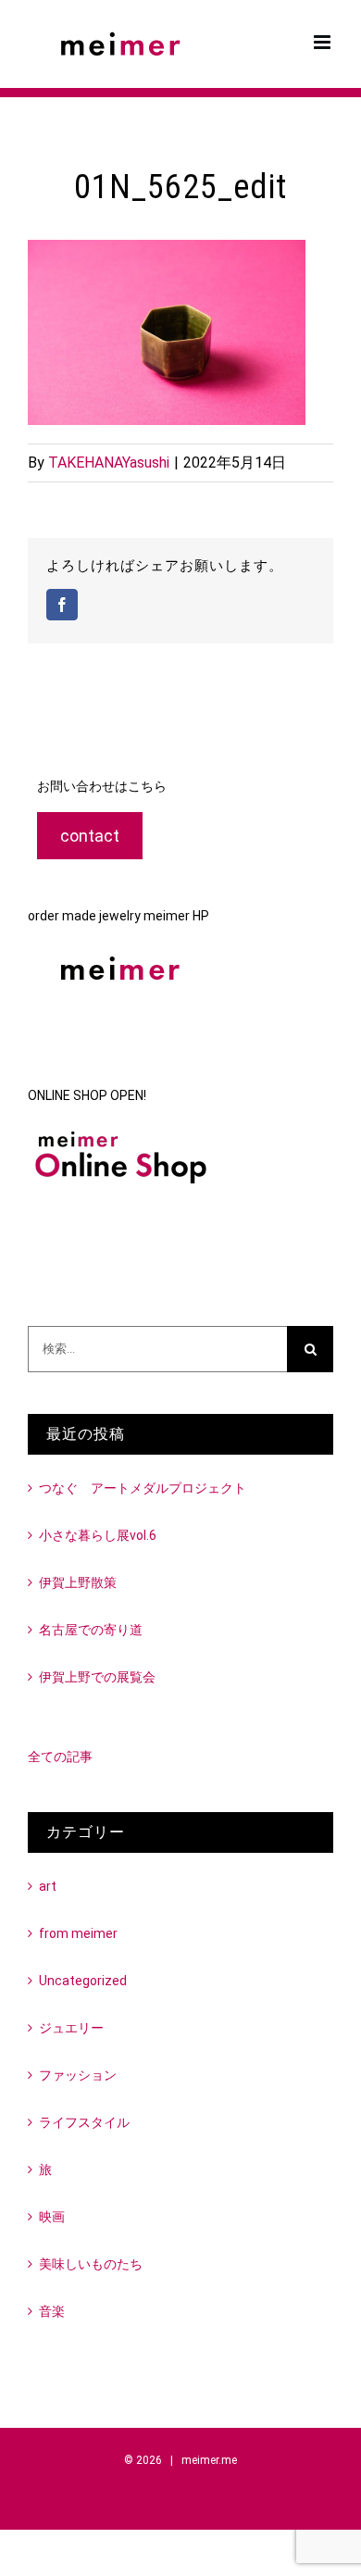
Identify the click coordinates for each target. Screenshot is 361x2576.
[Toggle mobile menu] (324, 42)
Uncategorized (83, 1981)
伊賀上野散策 (78, 1582)
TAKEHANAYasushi (109, 463)
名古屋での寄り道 (91, 1630)
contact (90, 836)
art (48, 1886)
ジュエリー (71, 2028)
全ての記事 (60, 1757)
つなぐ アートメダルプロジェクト (143, 1488)
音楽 (52, 2311)
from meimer (78, 1933)
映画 (52, 2217)
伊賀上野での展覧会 (97, 1677)
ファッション (78, 2075)
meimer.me (209, 2460)
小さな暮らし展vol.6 (98, 1535)
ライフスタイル (84, 2122)
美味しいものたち (91, 2264)
